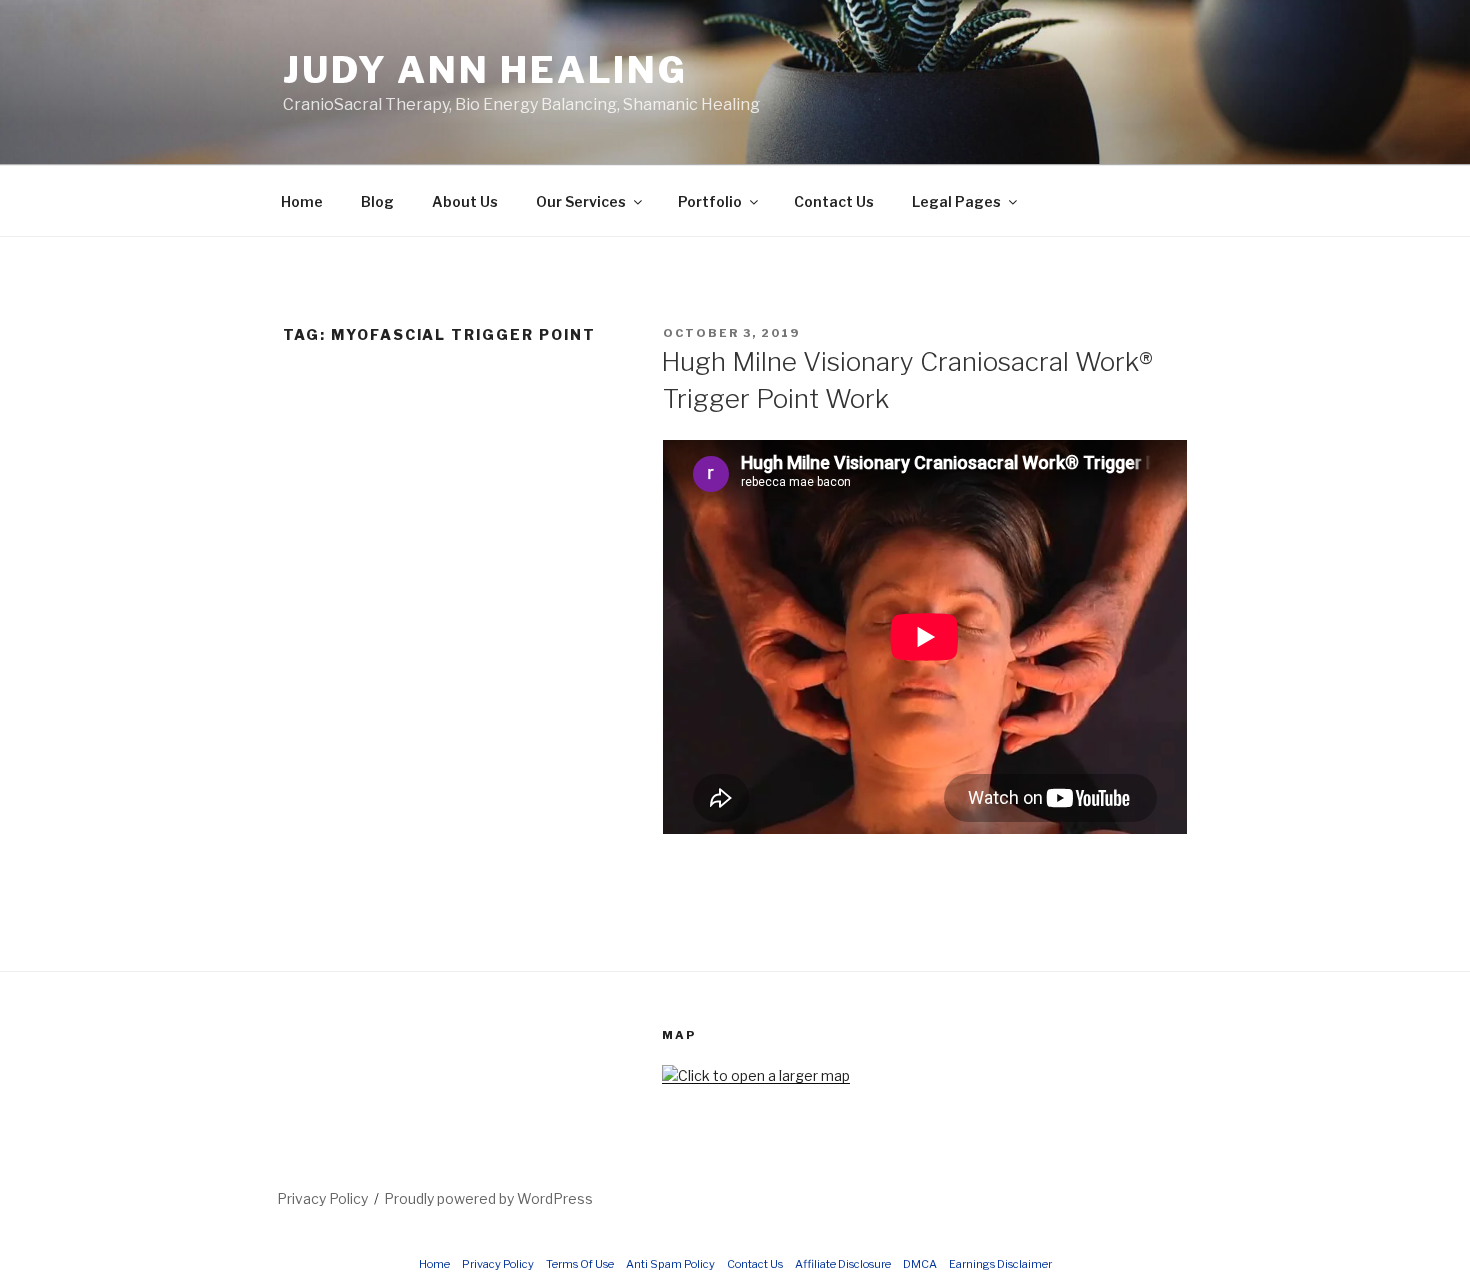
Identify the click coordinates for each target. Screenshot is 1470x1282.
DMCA (920, 1264)
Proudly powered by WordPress (488, 1198)
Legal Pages (956, 201)
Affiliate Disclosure (843, 1264)
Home (302, 201)
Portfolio (710, 201)
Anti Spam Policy (670, 1264)
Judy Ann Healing (485, 70)
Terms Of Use (580, 1264)
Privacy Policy (322, 1198)
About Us (465, 201)
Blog (377, 201)
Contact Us (834, 201)
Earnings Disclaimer (1000, 1264)
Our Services (581, 201)
